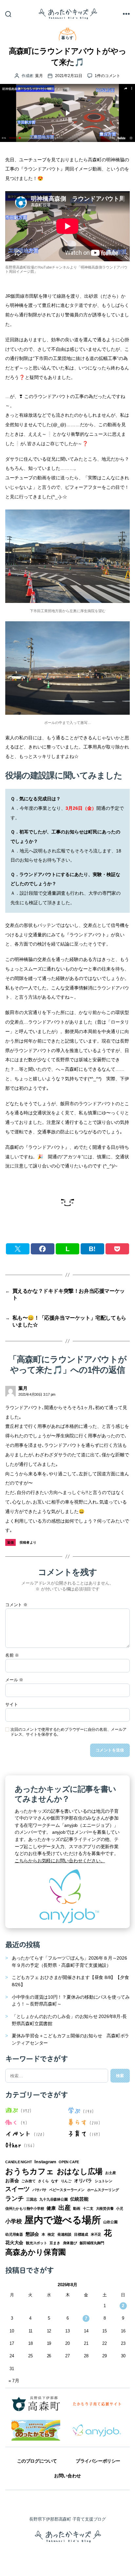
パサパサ (39, 2190)
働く (12, 2122)
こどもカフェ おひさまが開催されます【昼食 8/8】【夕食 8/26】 (70, 1981)
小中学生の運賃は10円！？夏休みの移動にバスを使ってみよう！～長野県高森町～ (71, 2001)
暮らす (67, 38)
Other (13, 2145)
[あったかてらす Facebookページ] (36, 2430)
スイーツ (18, 2189)
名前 (12, 1655)
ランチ (14, 2198)
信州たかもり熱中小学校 (25, 2208)
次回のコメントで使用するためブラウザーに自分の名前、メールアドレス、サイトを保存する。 (68, 1732)
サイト (11, 1705)
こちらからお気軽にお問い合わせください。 (60, 1861)
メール (14, 1680)
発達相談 (64, 2234)
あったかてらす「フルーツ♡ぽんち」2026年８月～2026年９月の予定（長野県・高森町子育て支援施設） (69, 1962)
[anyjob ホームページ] (97, 2404)
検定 (51, 2234)
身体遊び (70, 2243)
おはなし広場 (80, 2171)
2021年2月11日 (69, 76)
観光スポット (37, 2243)
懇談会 (32, 2234)
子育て (77, 2133)
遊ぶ (12, 2110)
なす (55, 2181)
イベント (18, 2133)
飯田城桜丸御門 (92, 2243)
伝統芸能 (79, 2199)
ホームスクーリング (103, 2190)
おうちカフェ (30, 2171)
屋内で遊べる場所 (62, 2220)
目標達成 (81, 2234)
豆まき (55, 2243)
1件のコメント (107, 76)
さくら (43, 2181)
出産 (65, 2208)
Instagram (45, 2162)
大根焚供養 (105, 2208)
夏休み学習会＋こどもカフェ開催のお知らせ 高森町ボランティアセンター (70, 2039)
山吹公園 (110, 2222)
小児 (120, 2208)
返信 (11, 1542)
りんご (66, 2181)
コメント (16, 1605)
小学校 (13, 2221)
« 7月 (14, 2381)
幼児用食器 (14, 2234)
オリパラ (83, 2181)
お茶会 (12, 2181)
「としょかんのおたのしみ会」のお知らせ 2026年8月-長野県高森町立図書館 (69, 2020)
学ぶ (74, 2110)
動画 (77, 2208)
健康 (51, 2208)
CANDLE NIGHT (19, 2162)
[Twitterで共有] (18, 1249)
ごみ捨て (28, 2181)
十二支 (88, 2208)
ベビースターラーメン (67, 2190)
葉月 (39, 76)
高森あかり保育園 (36, 2252)
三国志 (31, 2199)
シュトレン (104, 2181)
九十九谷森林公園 (53, 2199)
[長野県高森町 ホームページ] (36, 2404)
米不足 (96, 2234)
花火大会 (14, 2243)
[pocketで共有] (117, 1249)
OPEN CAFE (69, 2162)
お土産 (110, 2173)
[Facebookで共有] (43, 1249)
